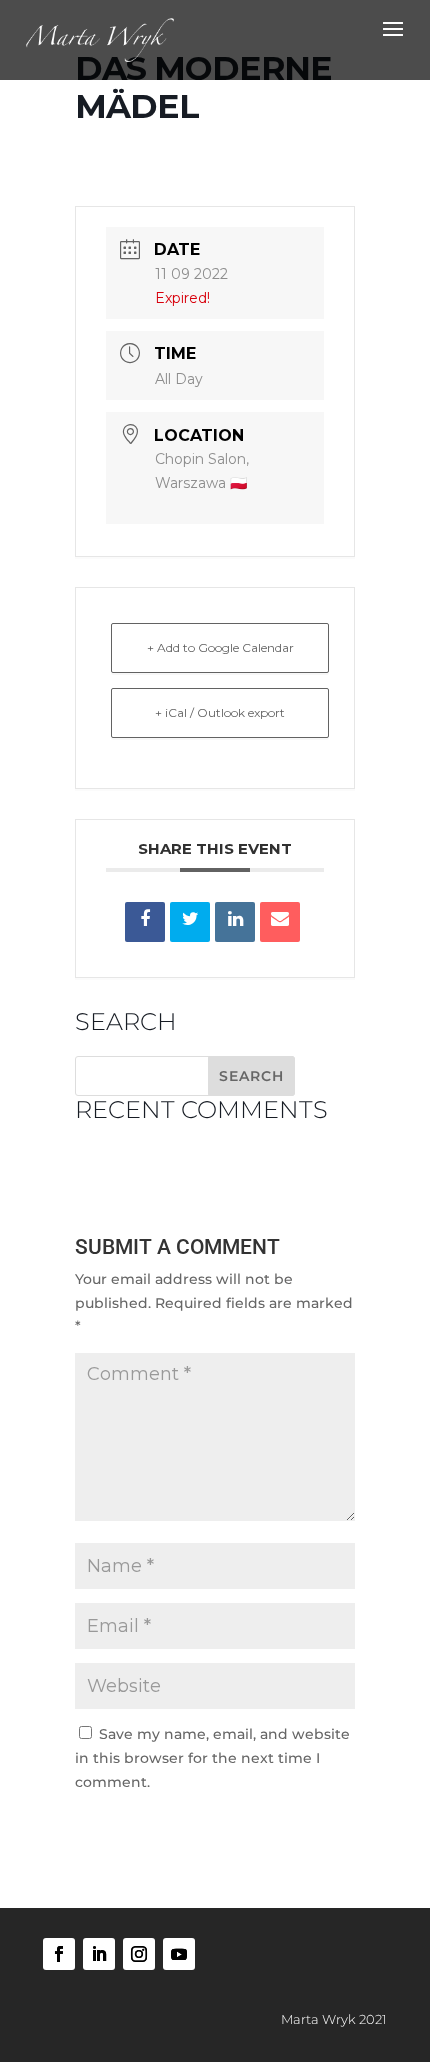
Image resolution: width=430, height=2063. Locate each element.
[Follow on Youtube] (179, 1954)
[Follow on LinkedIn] (99, 1954)
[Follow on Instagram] (139, 1954)
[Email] (280, 922)
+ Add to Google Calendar (220, 647)
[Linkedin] (235, 922)
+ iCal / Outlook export (220, 712)
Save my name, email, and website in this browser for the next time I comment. (212, 1758)
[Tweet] (190, 922)
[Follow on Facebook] (59, 1954)
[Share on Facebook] (145, 922)
